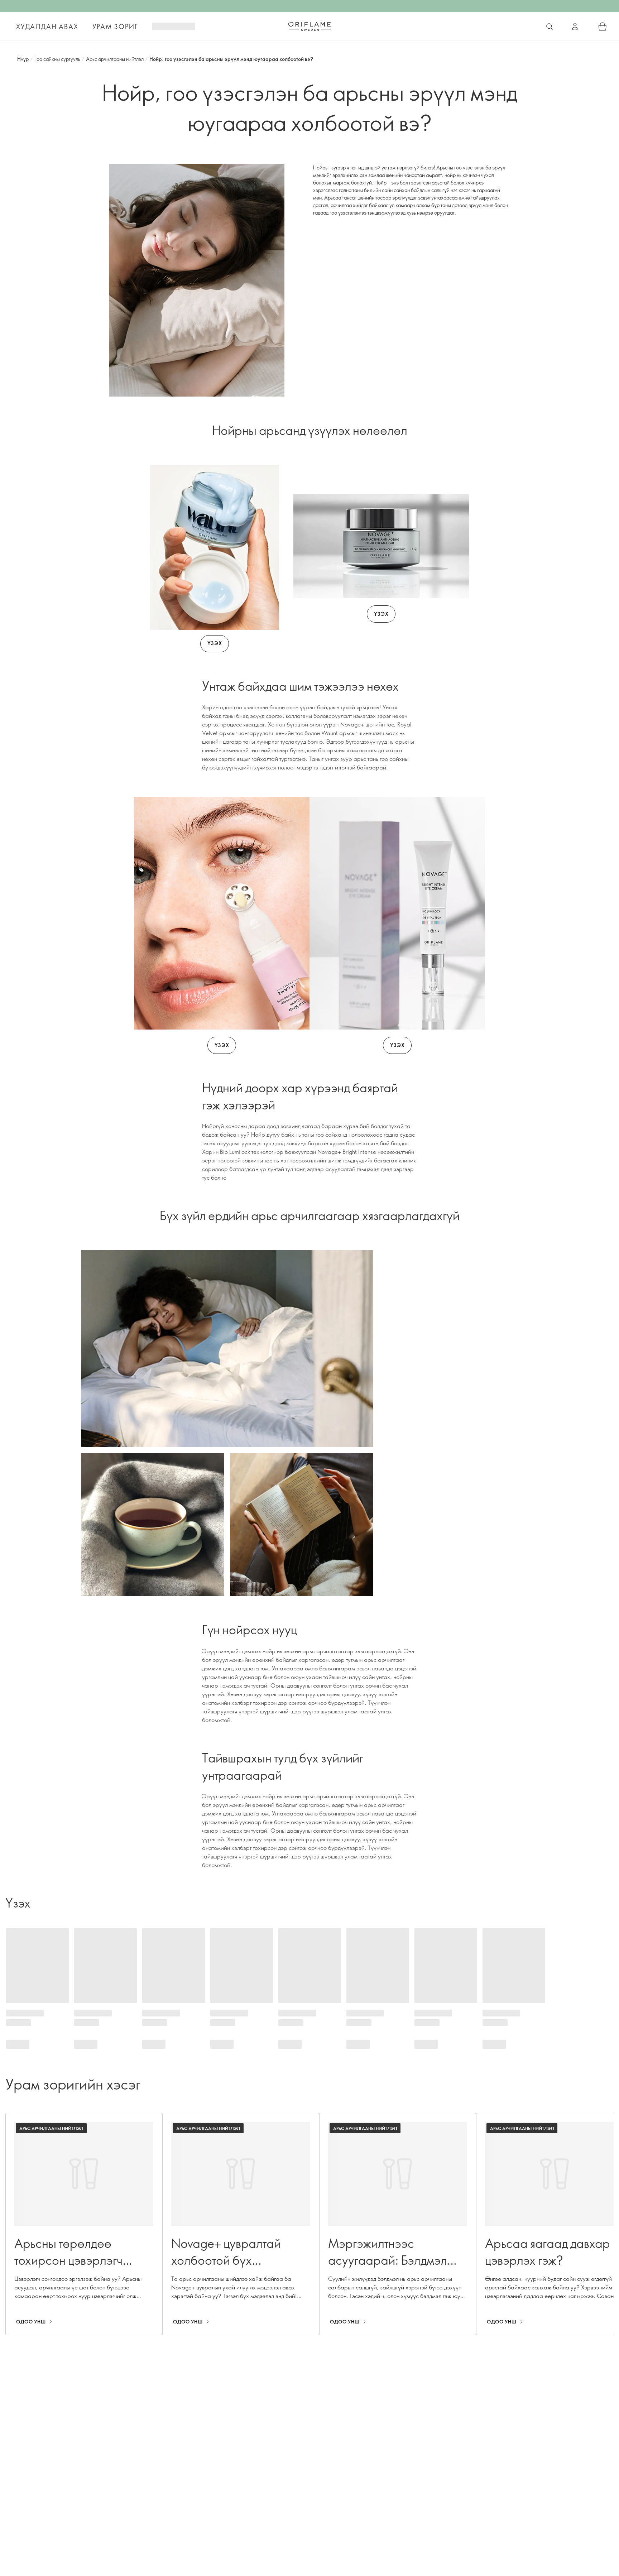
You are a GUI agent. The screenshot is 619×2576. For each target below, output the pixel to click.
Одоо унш (31, 2322)
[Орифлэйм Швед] (309, 26)
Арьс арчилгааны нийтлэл (115, 59)
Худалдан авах (47, 27)
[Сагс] (603, 27)
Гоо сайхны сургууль (57, 59)
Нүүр (23, 59)
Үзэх (215, 643)
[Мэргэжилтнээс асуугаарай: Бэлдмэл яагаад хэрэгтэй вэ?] (398, 2224)
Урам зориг (115, 27)
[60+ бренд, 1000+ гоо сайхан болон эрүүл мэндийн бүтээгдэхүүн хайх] (550, 27)
